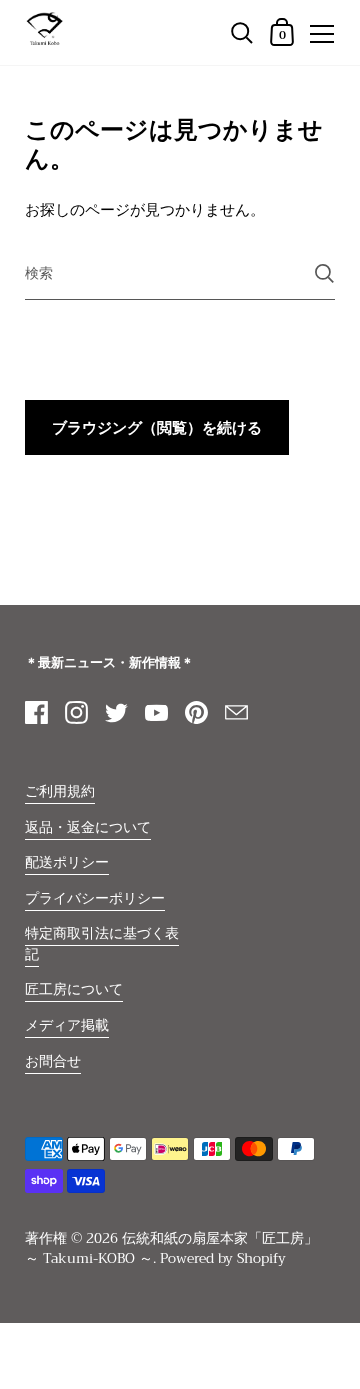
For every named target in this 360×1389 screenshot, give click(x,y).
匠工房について (74, 989)
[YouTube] (156, 712)
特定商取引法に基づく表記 (102, 944)
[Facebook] (36, 712)
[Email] (236, 712)
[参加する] (324, 273)
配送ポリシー (67, 862)
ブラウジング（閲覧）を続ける (157, 428)
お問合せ (53, 1061)
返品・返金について (88, 827)
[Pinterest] (196, 712)
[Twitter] (116, 712)
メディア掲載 (67, 1025)
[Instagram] (76, 712)
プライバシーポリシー (95, 898)
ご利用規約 (60, 791)
